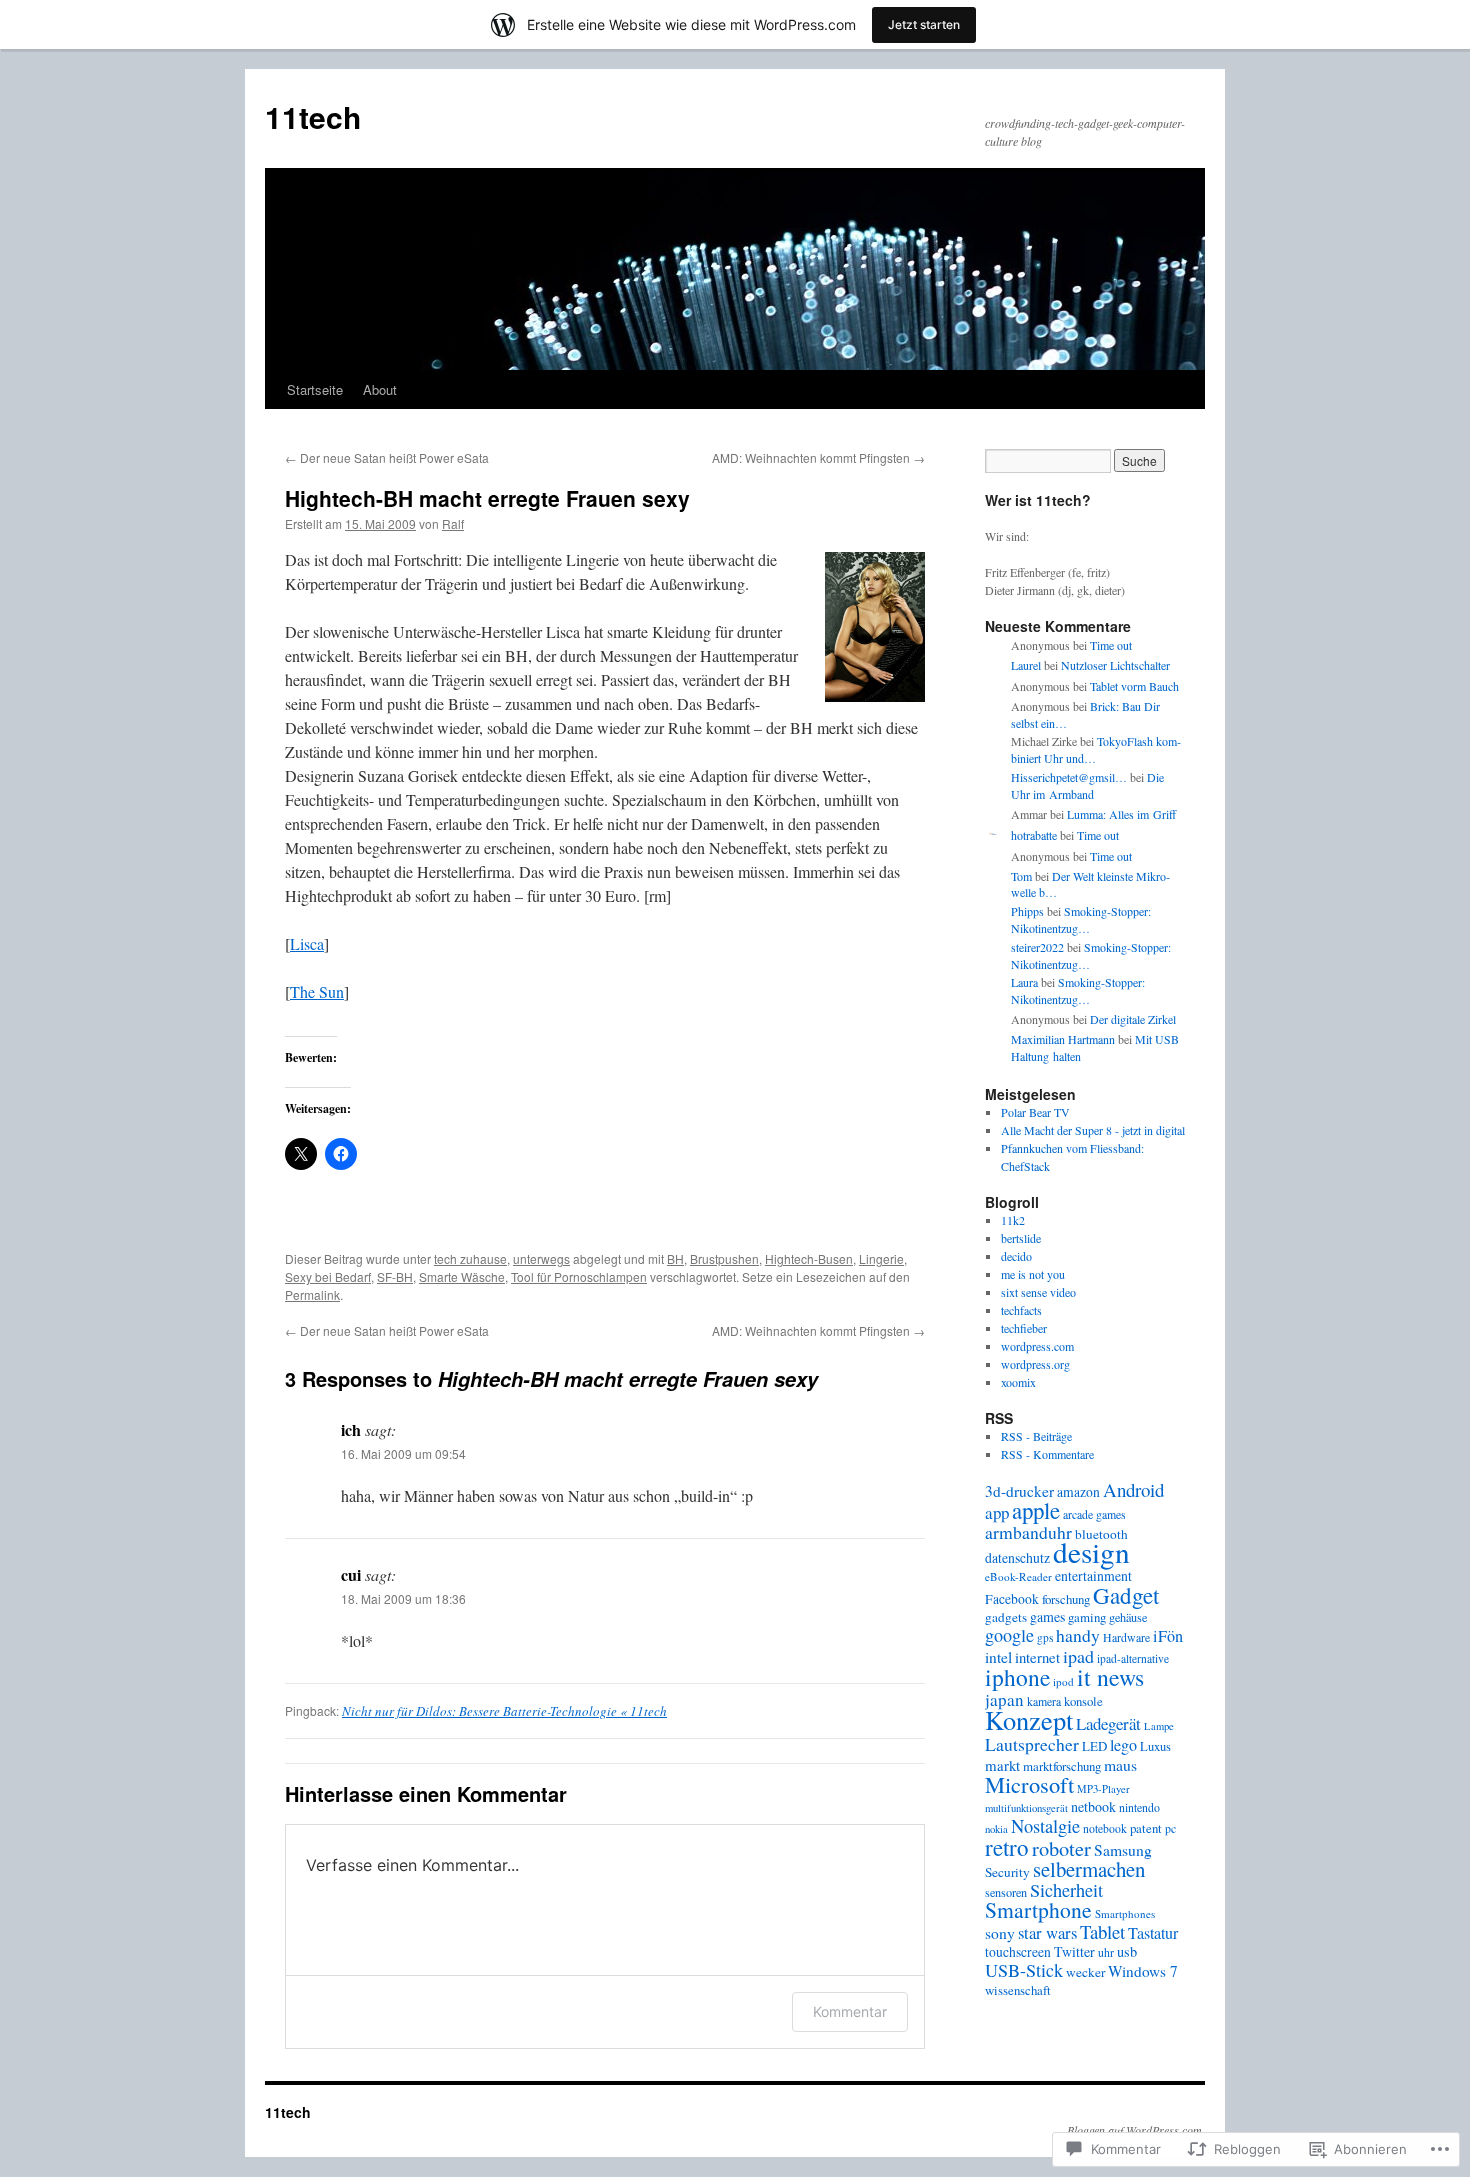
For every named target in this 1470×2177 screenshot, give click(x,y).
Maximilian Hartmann (1063, 1039)
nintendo (1139, 1807)
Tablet (1102, 1931)
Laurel (1026, 665)
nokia (996, 1829)
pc (1170, 1828)
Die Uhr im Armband (1087, 785)
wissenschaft (1018, 1990)
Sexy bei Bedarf (328, 1276)
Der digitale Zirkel (1133, 1019)
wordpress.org (1035, 1364)
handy (1078, 1635)
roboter (1061, 1848)
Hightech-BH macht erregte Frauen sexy (487, 498)
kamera (1044, 1701)
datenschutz (1017, 1557)
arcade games (1094, 1514)
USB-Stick (1024, 1970)
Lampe (1159, 1726)
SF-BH (395, 1276)
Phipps (1027, 911)
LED (1094, 1746)
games (1047, 1616)
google (1009, 1635)
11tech (313, 116)
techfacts (1021, 1310)
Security (1007, 1872)
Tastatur (1153, 1933)
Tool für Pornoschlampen (579, 1276)
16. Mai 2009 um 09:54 (403, 1453)
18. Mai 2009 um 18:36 (403, 1598)
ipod (1063, 1681)
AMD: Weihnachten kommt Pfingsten (818, 457)
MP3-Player (1103, 1789)
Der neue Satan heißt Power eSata (387, 457)
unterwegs (541, 1258)
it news (1110, 1677)
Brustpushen (724, 1258)
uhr (1106, 1952)
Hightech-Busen (809, 1258)
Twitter (1074, 1951)
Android (1133, 1489)
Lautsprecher (1032, 1744)
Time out (1111, 645)
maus (1120, 1765)
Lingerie (881, 1258)
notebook (1105, 1828)
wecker (1085, 1972)
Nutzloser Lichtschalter (1115, 665)
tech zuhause (470, 1258)
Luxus (1155, 1746)
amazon (1078, 1492)
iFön (1168, 1636)
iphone (1017, 1677)
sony (1000, 1933)
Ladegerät (1108, 1723)
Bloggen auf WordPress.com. (1136, 2130)
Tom (1021, 876)
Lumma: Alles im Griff (1121, 814)
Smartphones (1125, 1913)
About (380, 389)
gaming (1087, 1617)
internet (1037, 1657)
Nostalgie (1045, 1825)
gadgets (1006, 1617)
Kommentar (850, 2011)
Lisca (307, 943)
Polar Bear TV (1035, 1112)
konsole (1083, 1701)
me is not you (1033, 1274)
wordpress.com (1037, 1346)
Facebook (1012, 1599)
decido (1016, 1256)
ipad (1078, 1656)
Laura (1024, 982)
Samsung (1123, 1850)
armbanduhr (1028, 1532)
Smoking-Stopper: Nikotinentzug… (1081, 919)
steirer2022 (1037, 947)
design (1091, 1551)
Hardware (1126, 1637)
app (997, 1512)
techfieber (1024, 1328)
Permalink (312, 1294)
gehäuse (1128, 1617)
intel (998, 1657)
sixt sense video (1038, 1292)
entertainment (1093, 1575)
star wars (1047, 1932)
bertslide (1021, 1238)
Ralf (453, 523)
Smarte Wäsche (462, 1276)
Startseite (315, 389)
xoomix (1018, 1382)
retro (1007, 1847)
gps (1045, 1637)
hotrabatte (1034, 835)
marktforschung (1062, 1766)
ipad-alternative (1133, 1658)
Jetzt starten (924, 24)
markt (1002, 1765)
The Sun (317, 991)
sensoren (1006, 1892)
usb (1127, 1951)
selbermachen (1089, 1869)
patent (1146, 1828)
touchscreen (1018, 1952)
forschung (1066, 1599)
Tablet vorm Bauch (1134, 686)
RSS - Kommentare (1047, 1454)
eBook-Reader (1018, 1576)
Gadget (1126, 1595)
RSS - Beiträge (1036, 1436)
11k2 (1013, 1220)
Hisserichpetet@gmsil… (1069, 777)
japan (1004, 1699)
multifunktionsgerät (1026, 1808)
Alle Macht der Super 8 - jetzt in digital (1093, 1130)
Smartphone (1038, 1909)
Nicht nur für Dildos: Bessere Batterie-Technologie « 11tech (504, 1711)
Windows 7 (1143, 1971)
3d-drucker (1019, 1491)
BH (675, 1258)
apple (1036, 1510)
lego (1123, 1745)
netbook (1093, 1806)
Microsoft (1029, 1784)
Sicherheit (1066, 1890)
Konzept (1029, 1719)
